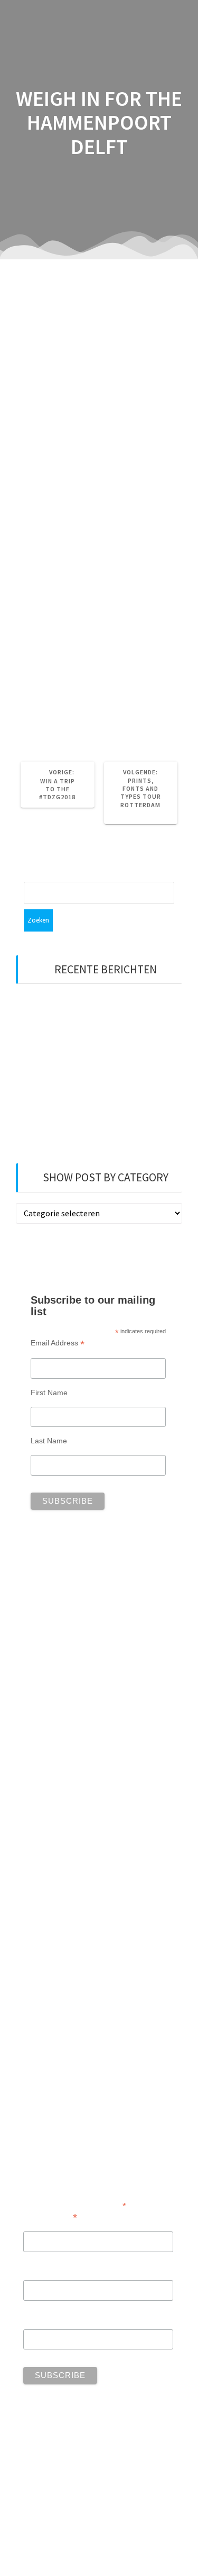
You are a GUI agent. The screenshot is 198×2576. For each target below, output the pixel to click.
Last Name (49, 1441)
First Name (49, 1393)
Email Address (58, 1343)
